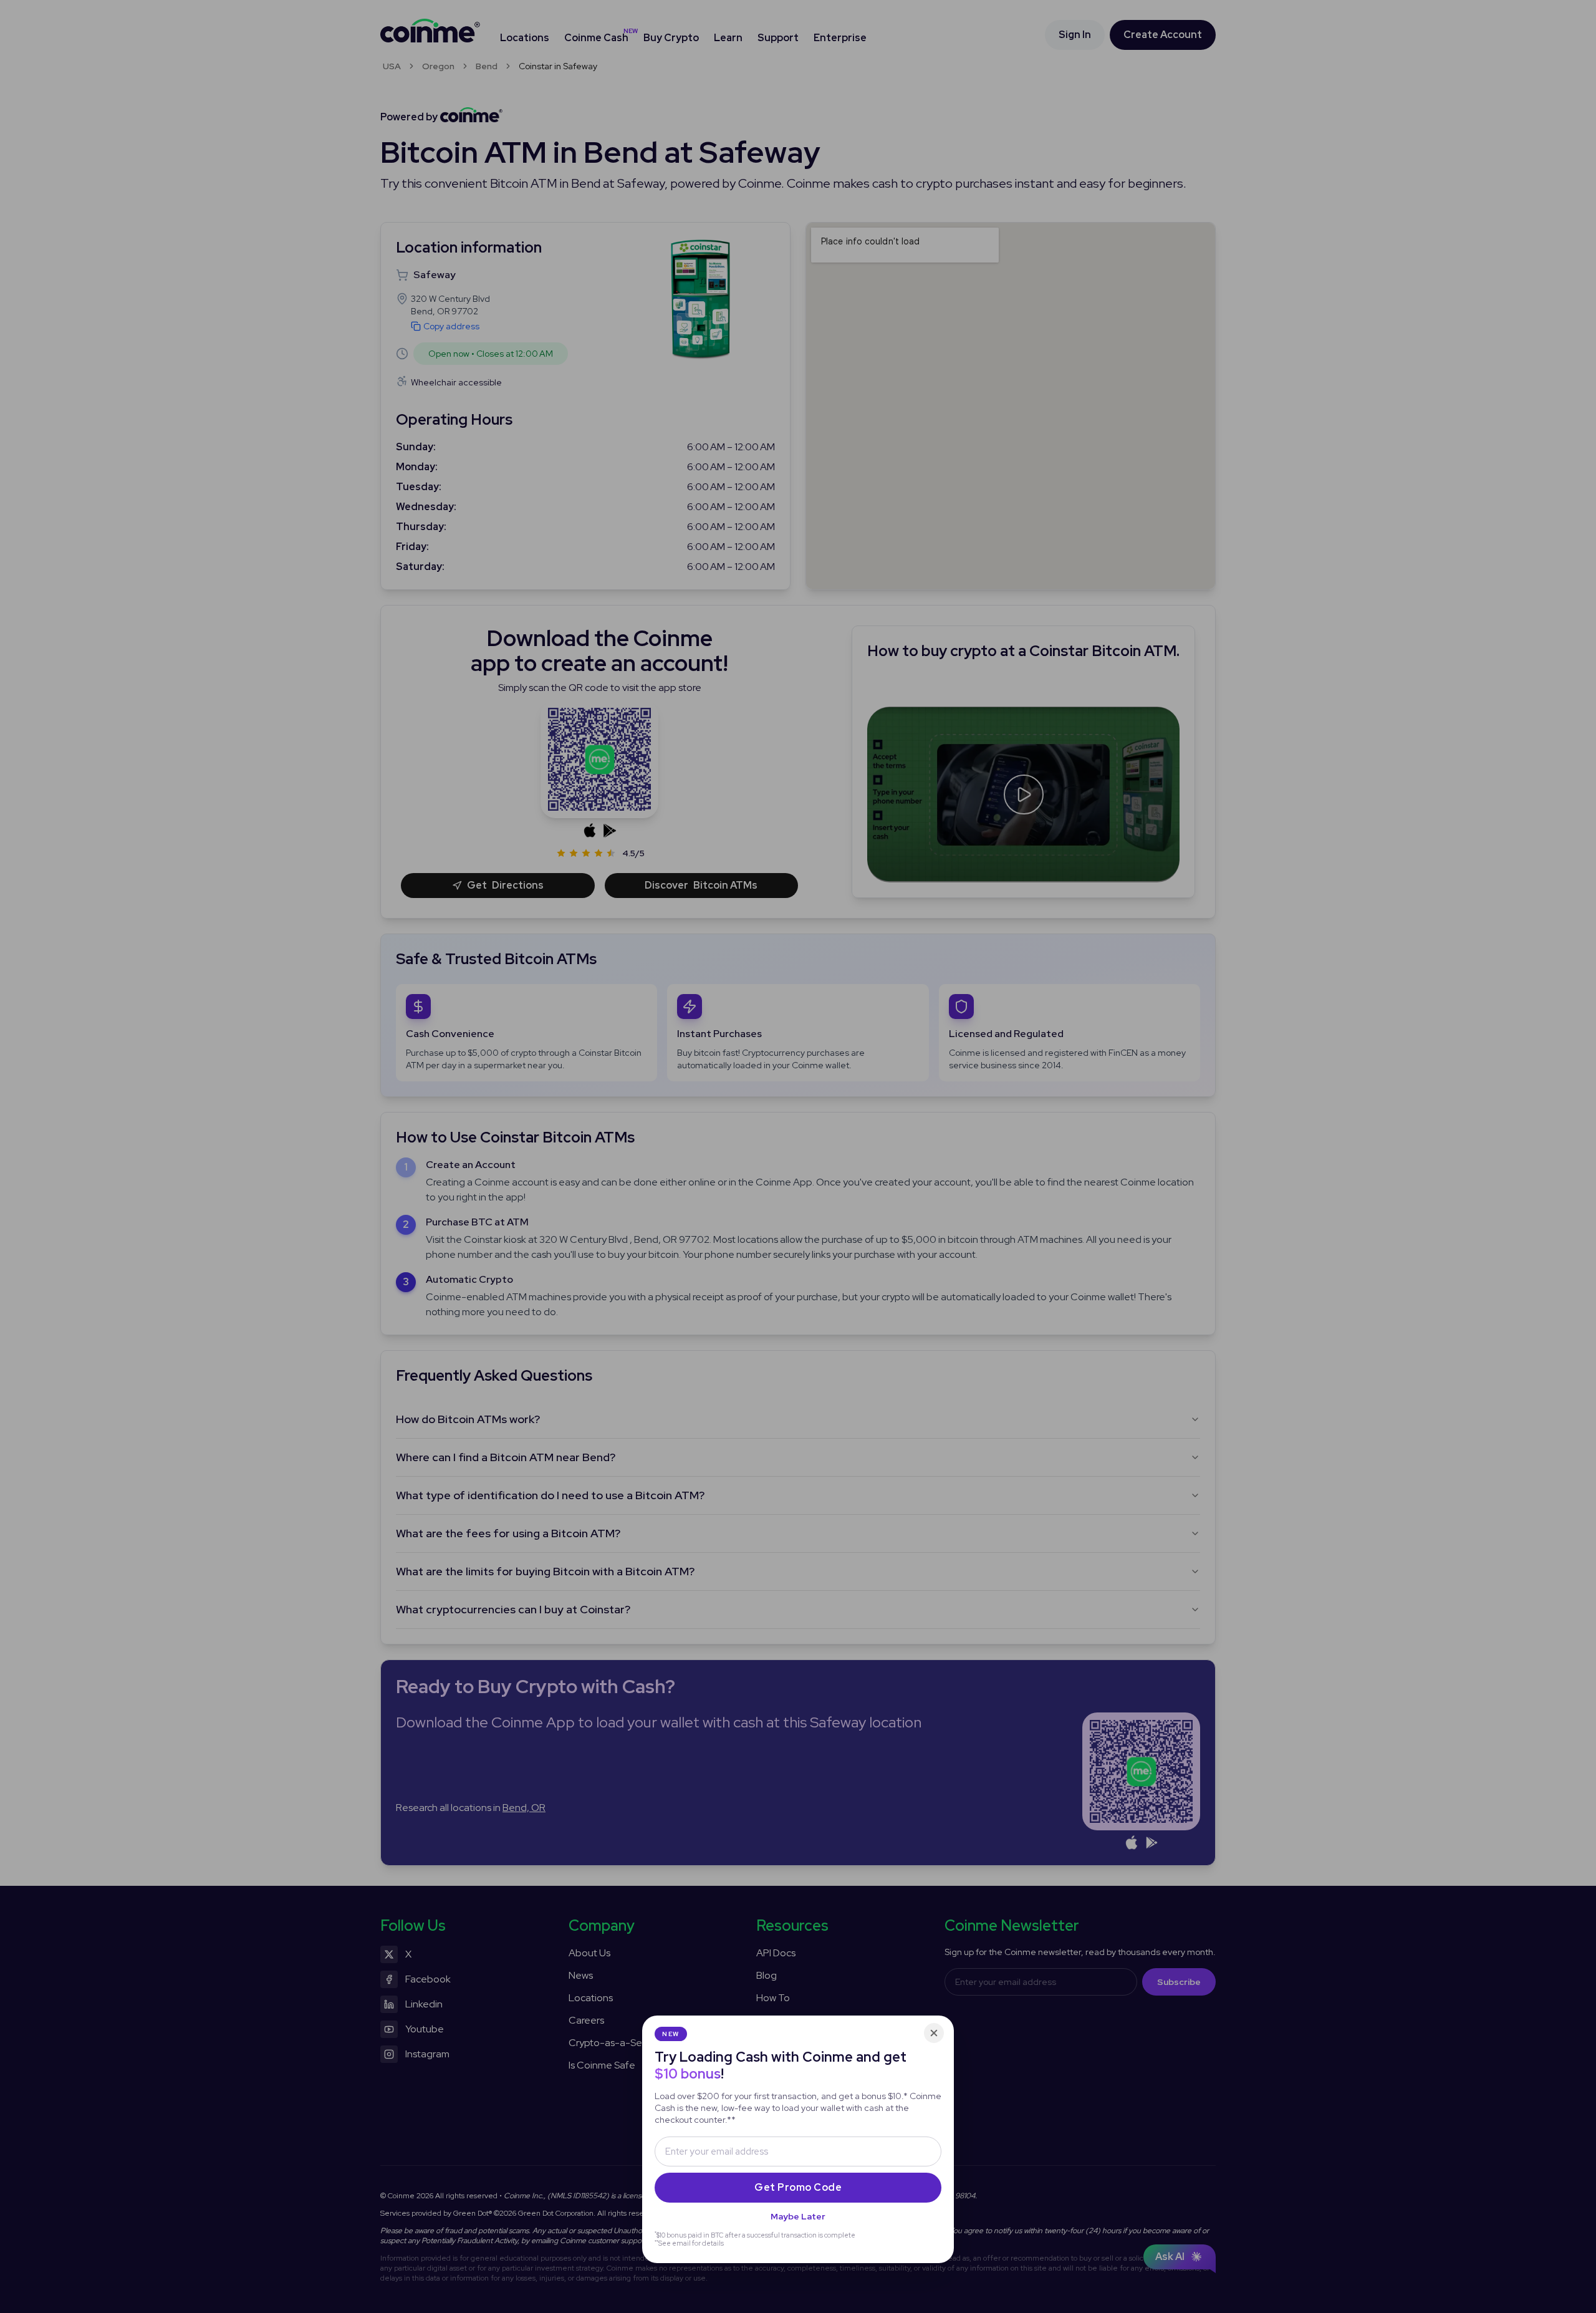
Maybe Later (798, 2216)
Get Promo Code (798, 2187)
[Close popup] (934, 2033)
